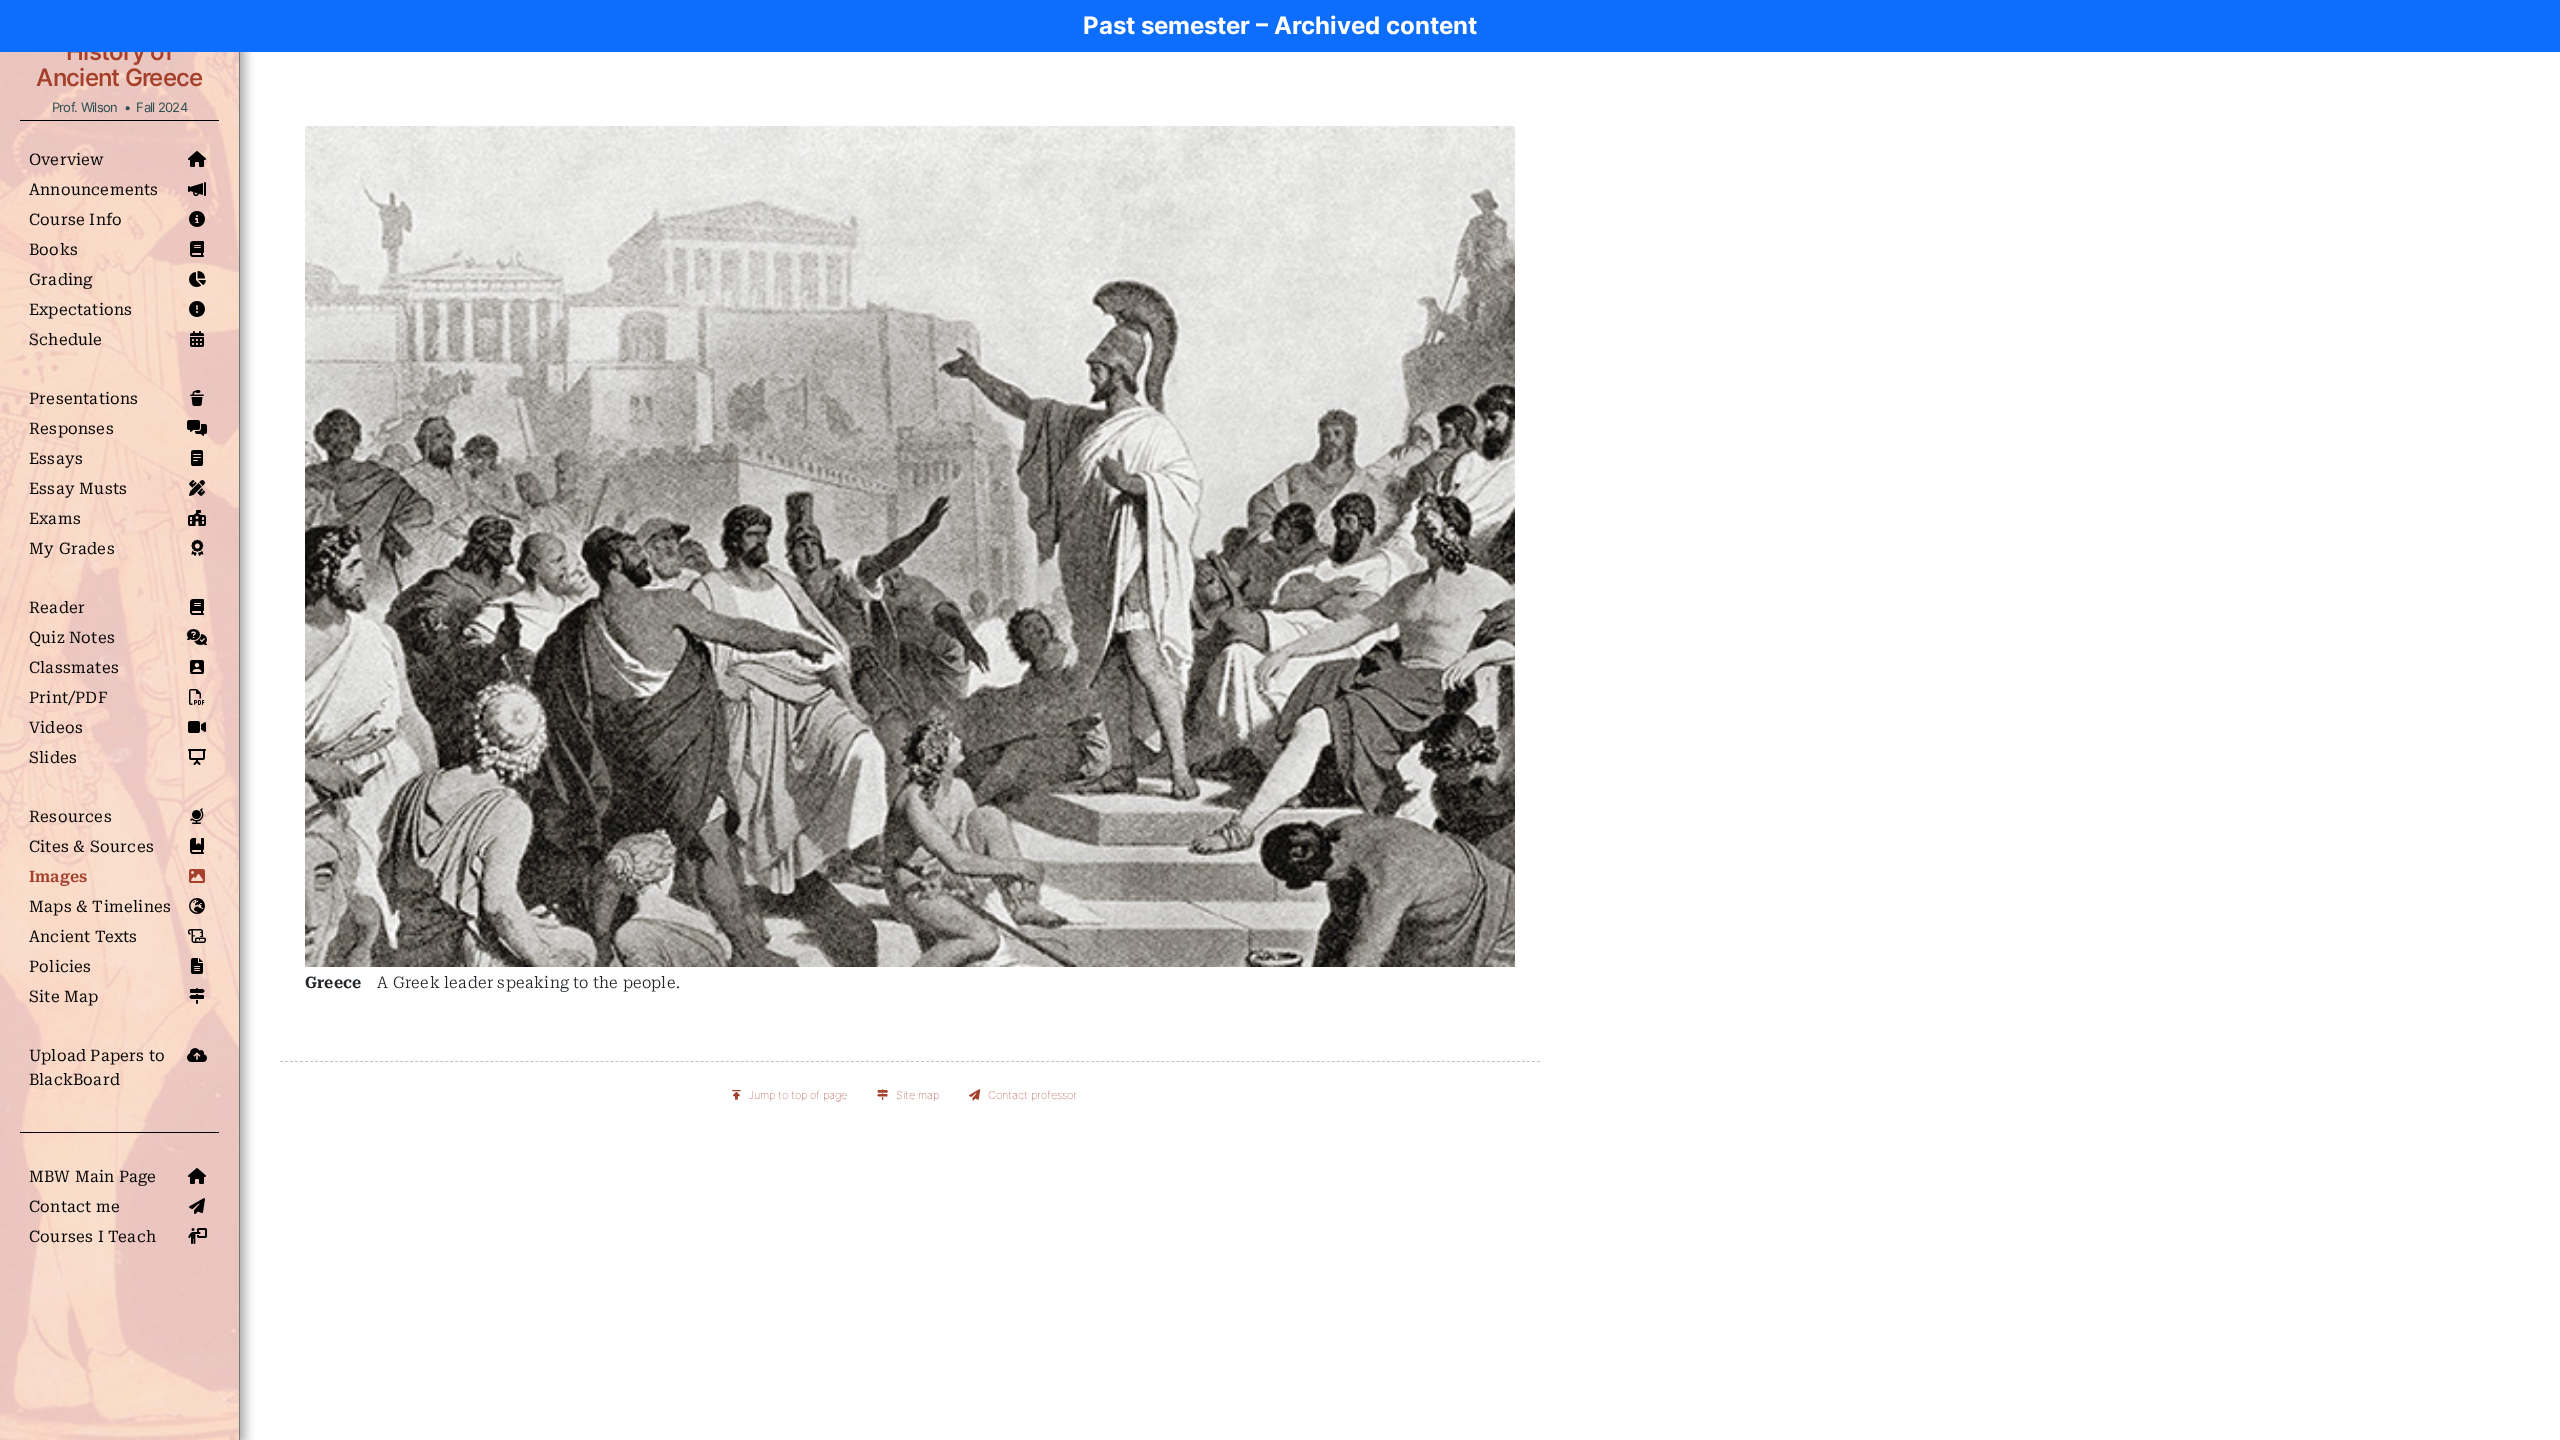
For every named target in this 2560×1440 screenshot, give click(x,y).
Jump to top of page (797, 1095)
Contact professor (1032, 1095)
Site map (917, 1095)
